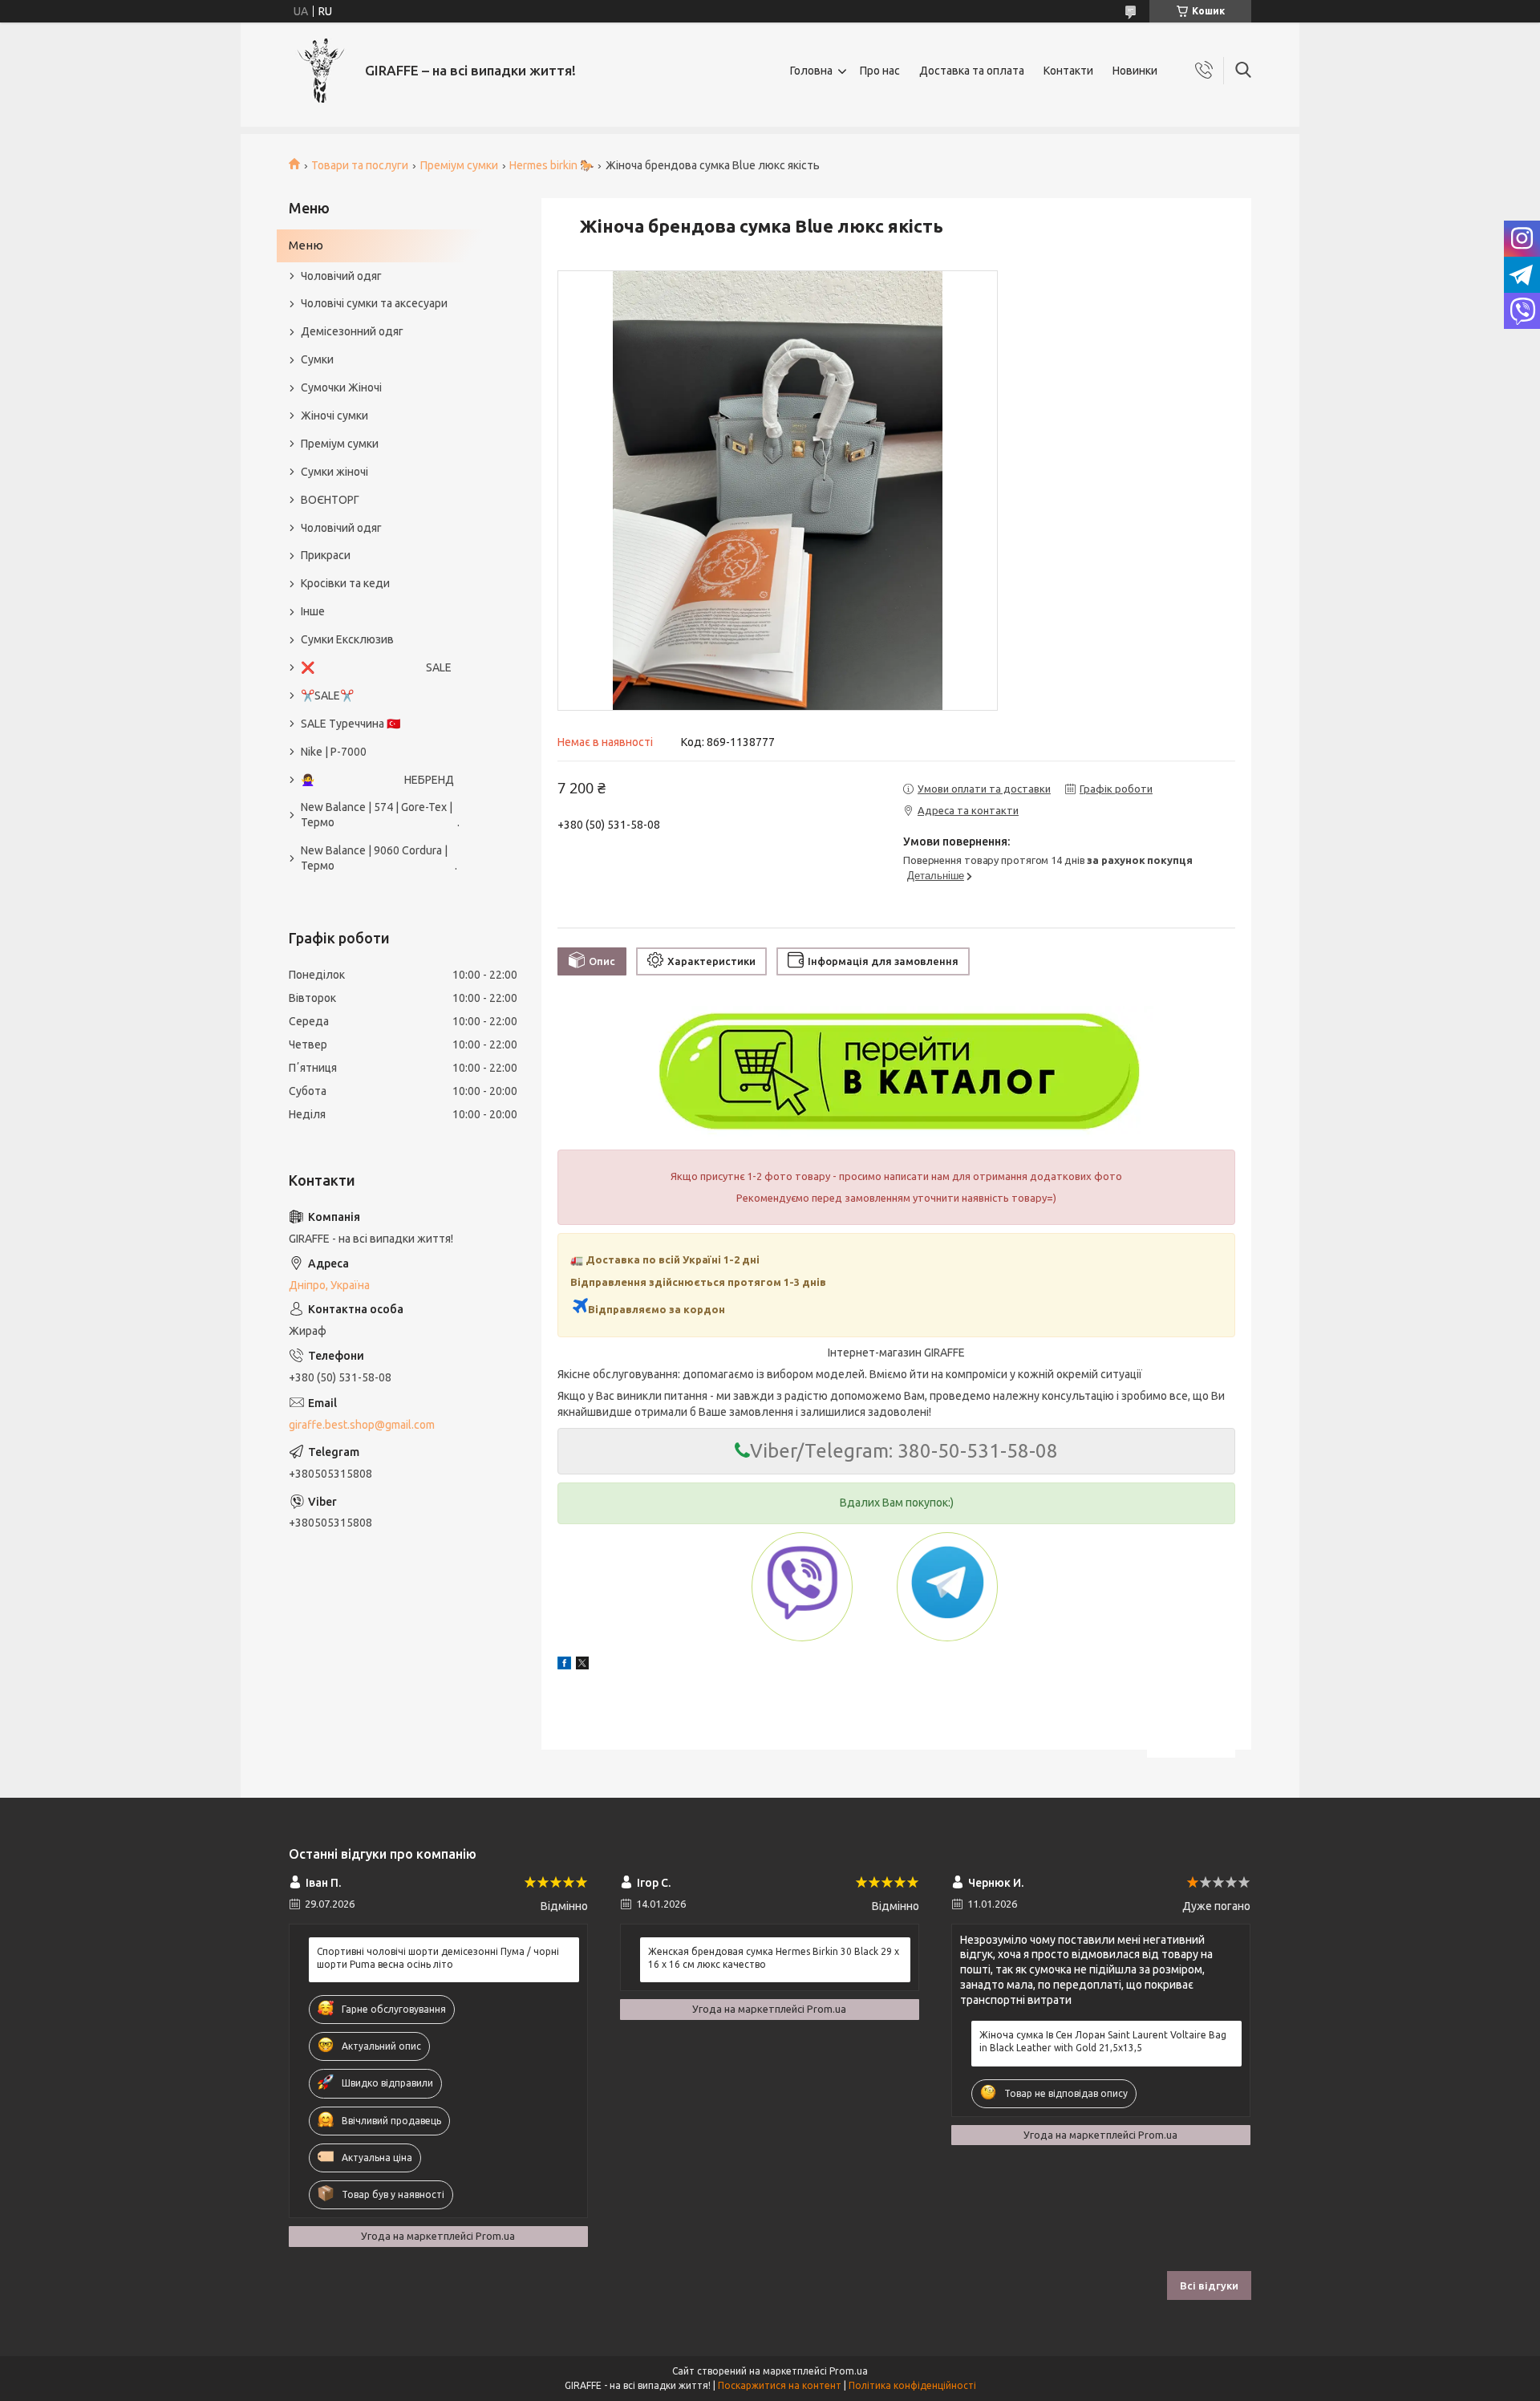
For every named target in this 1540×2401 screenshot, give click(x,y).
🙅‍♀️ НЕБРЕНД (377, 780)
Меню (306, 245)
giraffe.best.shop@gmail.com (362, 1425)
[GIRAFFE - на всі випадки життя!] (321, 71)
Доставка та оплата (972, 71)
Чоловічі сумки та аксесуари (374, 303)
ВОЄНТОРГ (330, 500)
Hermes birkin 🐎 (551, 165)
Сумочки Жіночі (341, 387)
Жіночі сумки (334, 416)
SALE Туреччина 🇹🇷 (351, 724)
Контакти (1068, 71)
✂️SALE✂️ (327, 696)
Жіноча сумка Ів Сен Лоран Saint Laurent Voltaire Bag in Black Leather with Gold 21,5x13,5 (1103, 2041)
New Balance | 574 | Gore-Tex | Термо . (380, 815)
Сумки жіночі (334, 472)
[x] (582, 1665)
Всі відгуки (1209, 2285)
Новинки (1135, 71)
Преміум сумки (459, 165)
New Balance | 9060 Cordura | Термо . (379, 858)
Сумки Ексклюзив (347, 639)
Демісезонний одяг (352, 331)
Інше (313, 611)
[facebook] (564, 1665)
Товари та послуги (360, 165)
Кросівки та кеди (345, 583)
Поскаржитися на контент (780, 2385)
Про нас (880, 71)
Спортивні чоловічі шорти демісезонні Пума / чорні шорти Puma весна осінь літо (438, 1958)
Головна (811, 71)
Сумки (317, 359)
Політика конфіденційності (912, 2385)
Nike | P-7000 (334, 752)
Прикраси (326, 555)
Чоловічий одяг (341, 276)
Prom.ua (849, 2371)
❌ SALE (376, 667)
